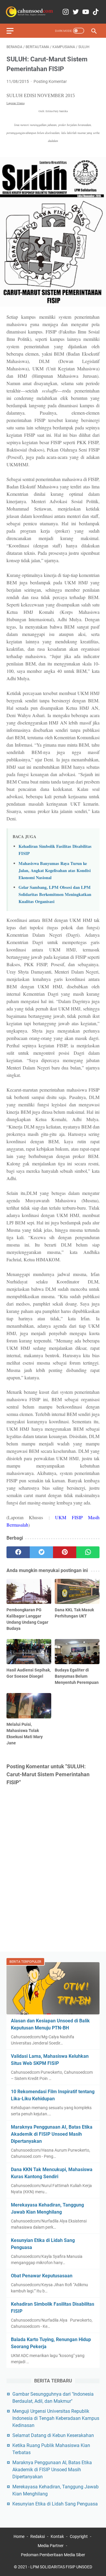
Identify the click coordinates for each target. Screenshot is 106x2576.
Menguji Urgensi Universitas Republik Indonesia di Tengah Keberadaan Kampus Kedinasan (56, 2418)
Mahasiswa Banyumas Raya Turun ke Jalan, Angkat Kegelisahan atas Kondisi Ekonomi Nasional (55, 870)
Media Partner (51, 2546)
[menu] (14, 31)
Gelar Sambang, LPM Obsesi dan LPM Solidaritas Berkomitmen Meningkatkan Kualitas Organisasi (55, 894)
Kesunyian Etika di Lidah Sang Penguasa (55, 2504)
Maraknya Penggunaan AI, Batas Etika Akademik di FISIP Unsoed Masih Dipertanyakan (52, 2134)
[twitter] (41, 1552)
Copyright (79, 2536)
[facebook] (18, 1552)
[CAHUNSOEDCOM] (29, 12)
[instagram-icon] (66, 12)
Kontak (57, 2536)
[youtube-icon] (86, 12)
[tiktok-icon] (96, 12)
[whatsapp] (88, 1552)
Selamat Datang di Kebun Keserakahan (53, 2435)
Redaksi (38, 2536)
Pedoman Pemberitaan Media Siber (53, 2555)
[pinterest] (65, 1552)
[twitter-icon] (76, 12)
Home (19, 2536)
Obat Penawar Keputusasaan (42, 2276)
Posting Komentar (50, 81)
